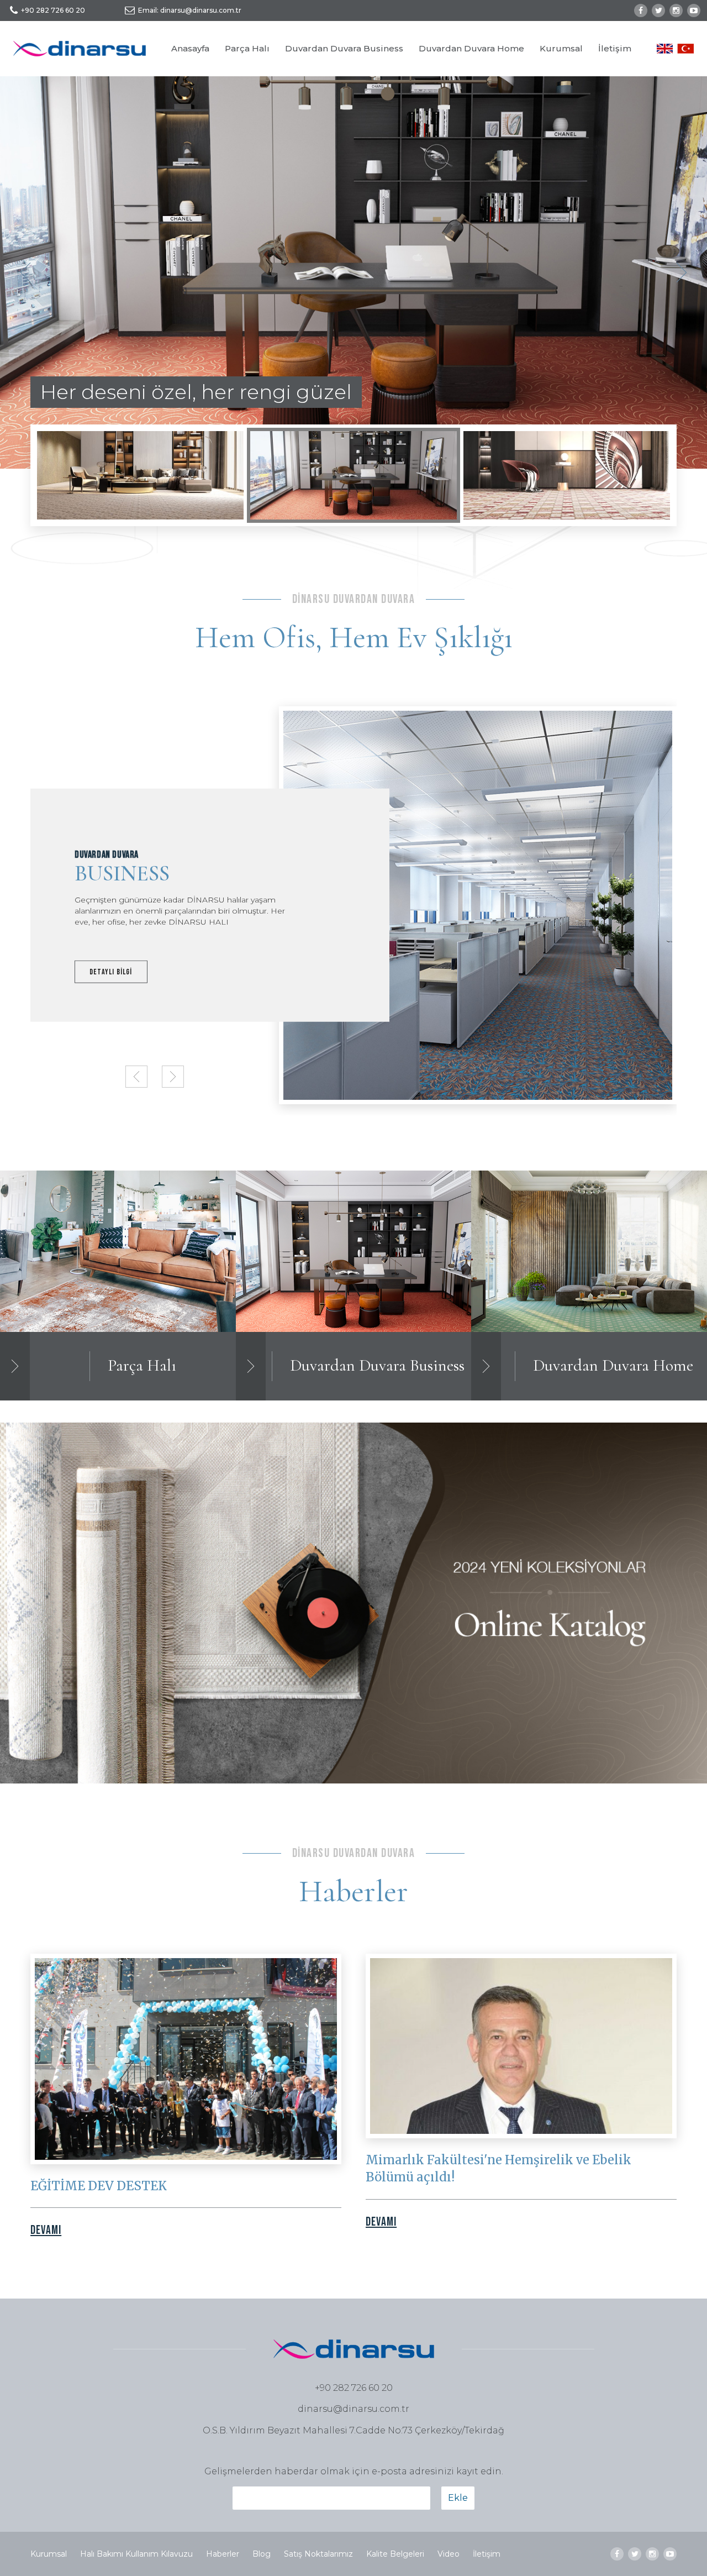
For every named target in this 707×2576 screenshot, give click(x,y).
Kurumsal (561, 48)
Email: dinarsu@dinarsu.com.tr (190, 10)
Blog (262, 2554)
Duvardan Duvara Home (471, 48)
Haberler (223, 2554)
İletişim (615, 48)
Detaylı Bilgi (111, 971)
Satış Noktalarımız (318, 2554)
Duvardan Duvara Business (344, 48)
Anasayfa (190, 48)
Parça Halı (247, 48)
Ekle (458, 2498)
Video (449, 2554)
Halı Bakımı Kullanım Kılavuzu (136, 2554)
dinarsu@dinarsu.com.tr (353, 2409)
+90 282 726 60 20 (53, 10)
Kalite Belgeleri (395, 2554)
